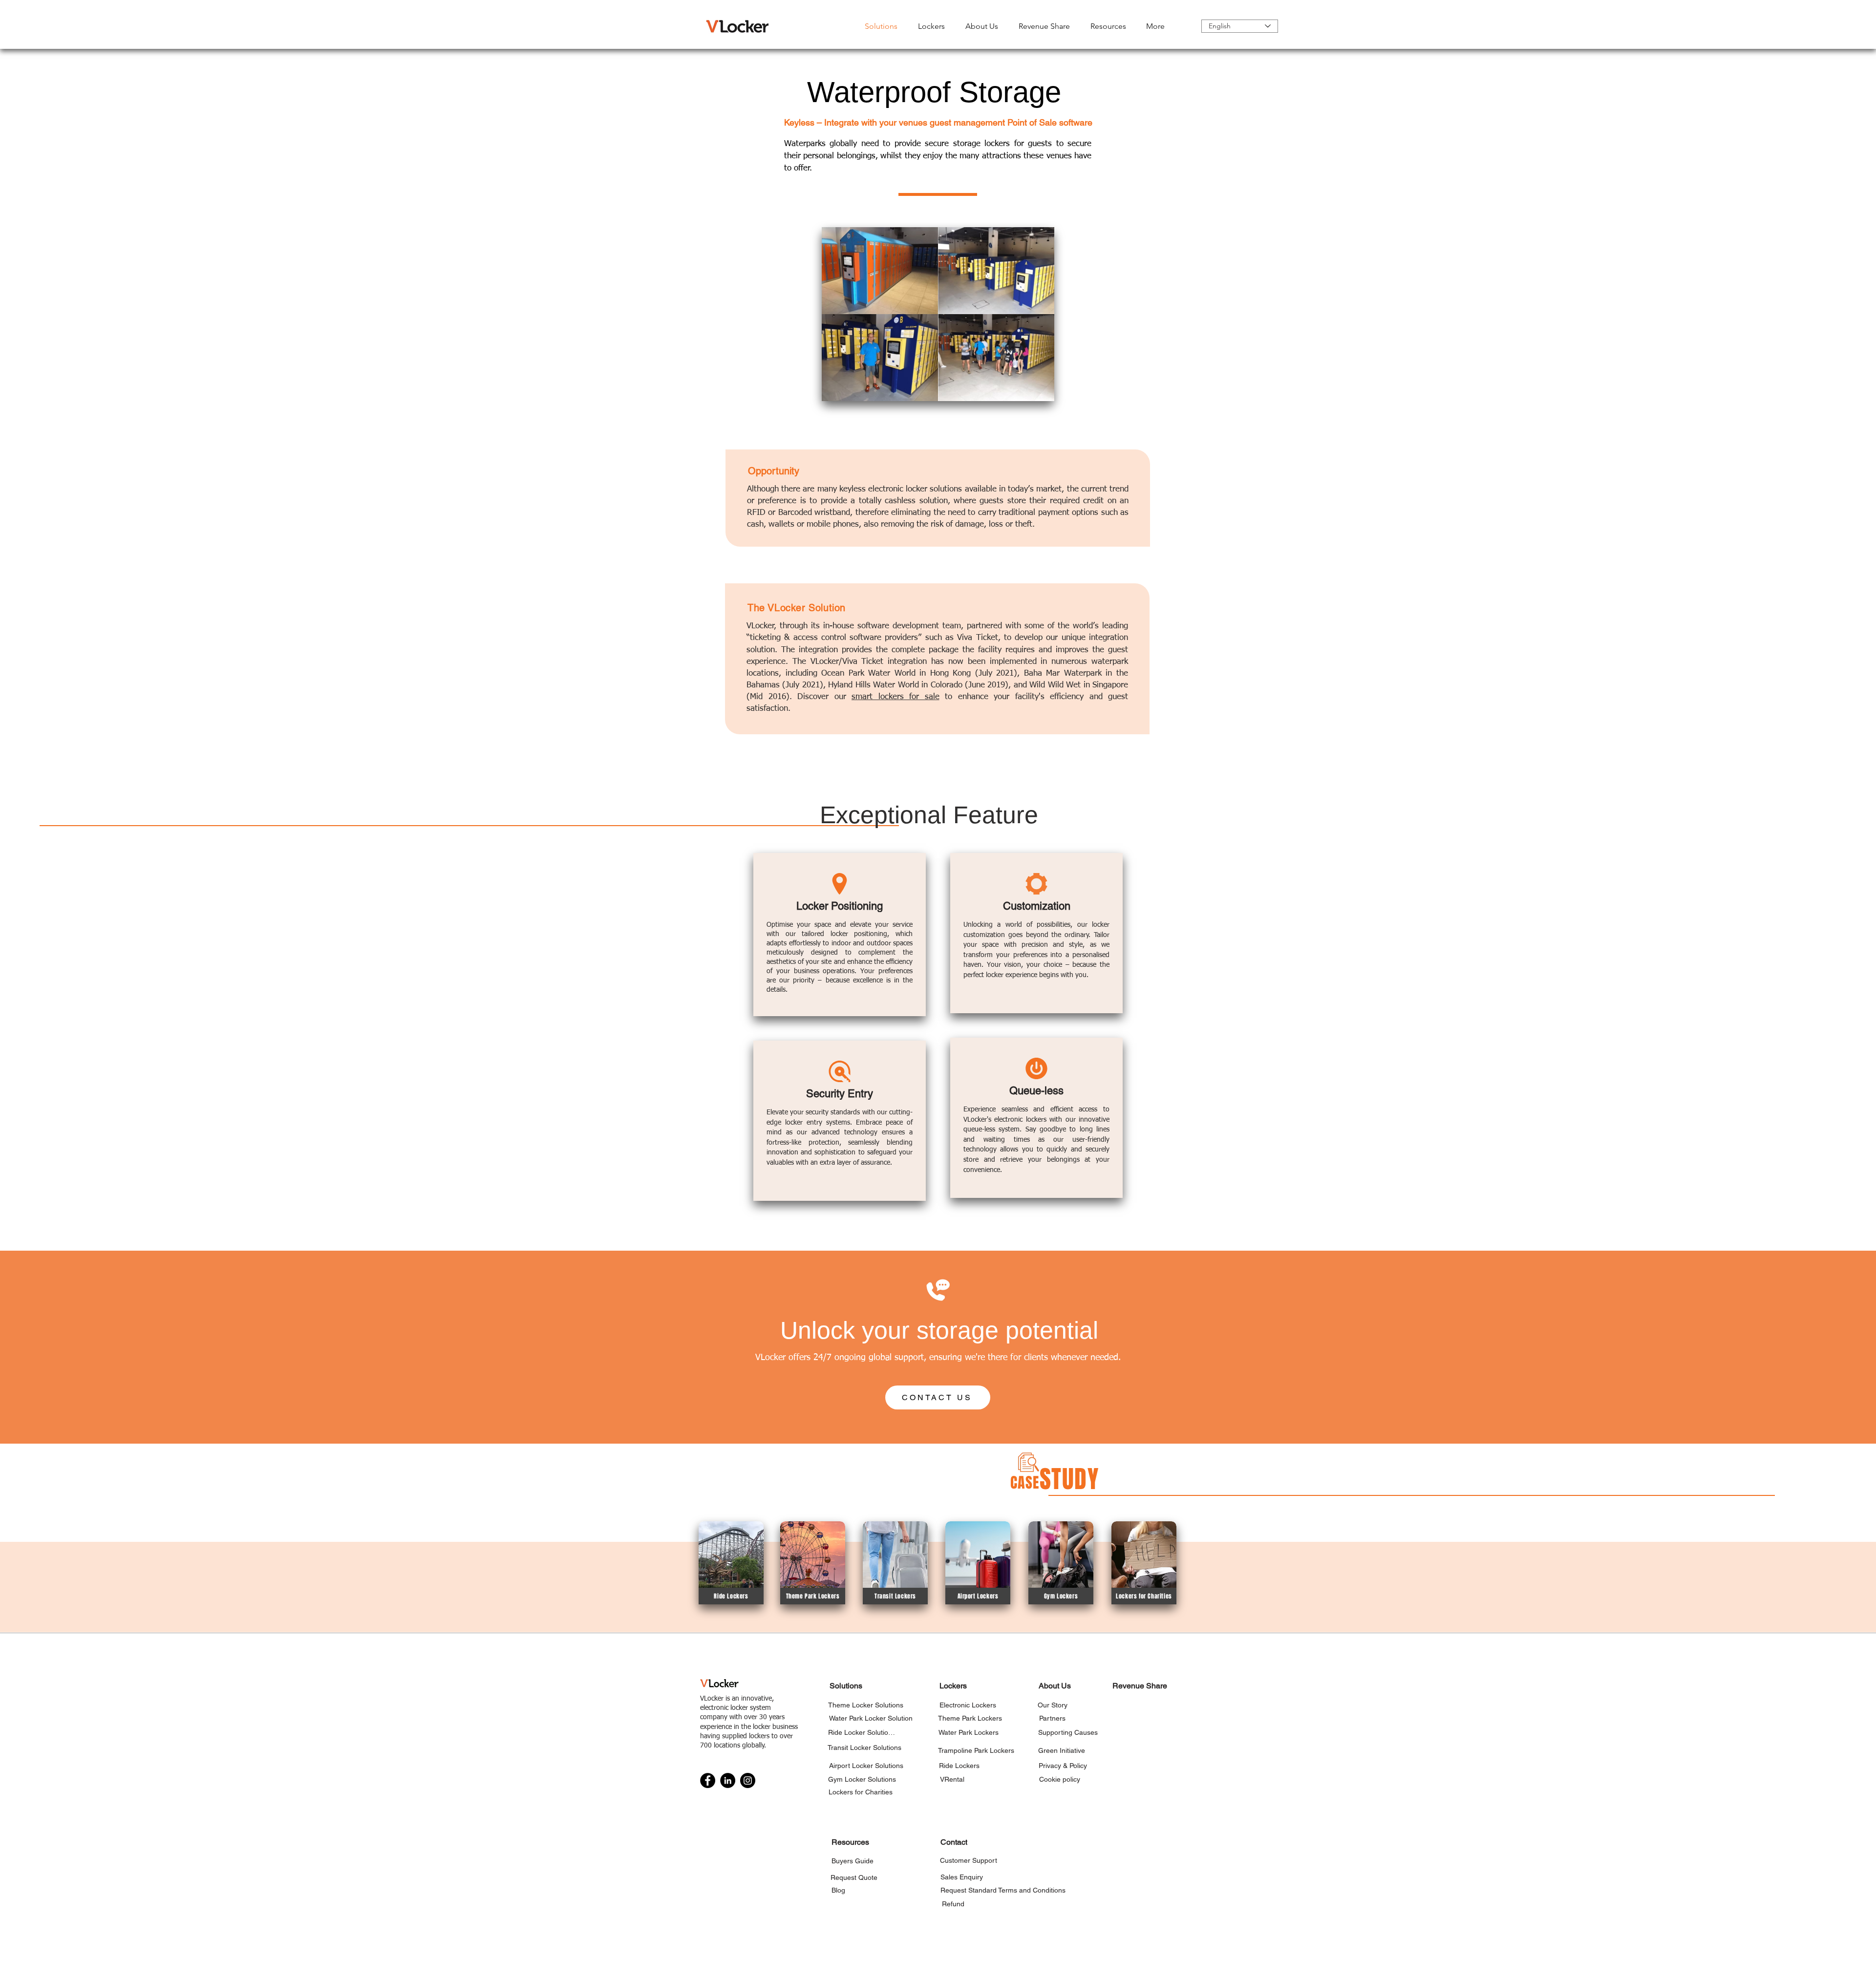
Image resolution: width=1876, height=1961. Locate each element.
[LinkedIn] (728, 1780)
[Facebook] (708, 1780)
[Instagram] (748, 1780)
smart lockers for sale (895, 697)
